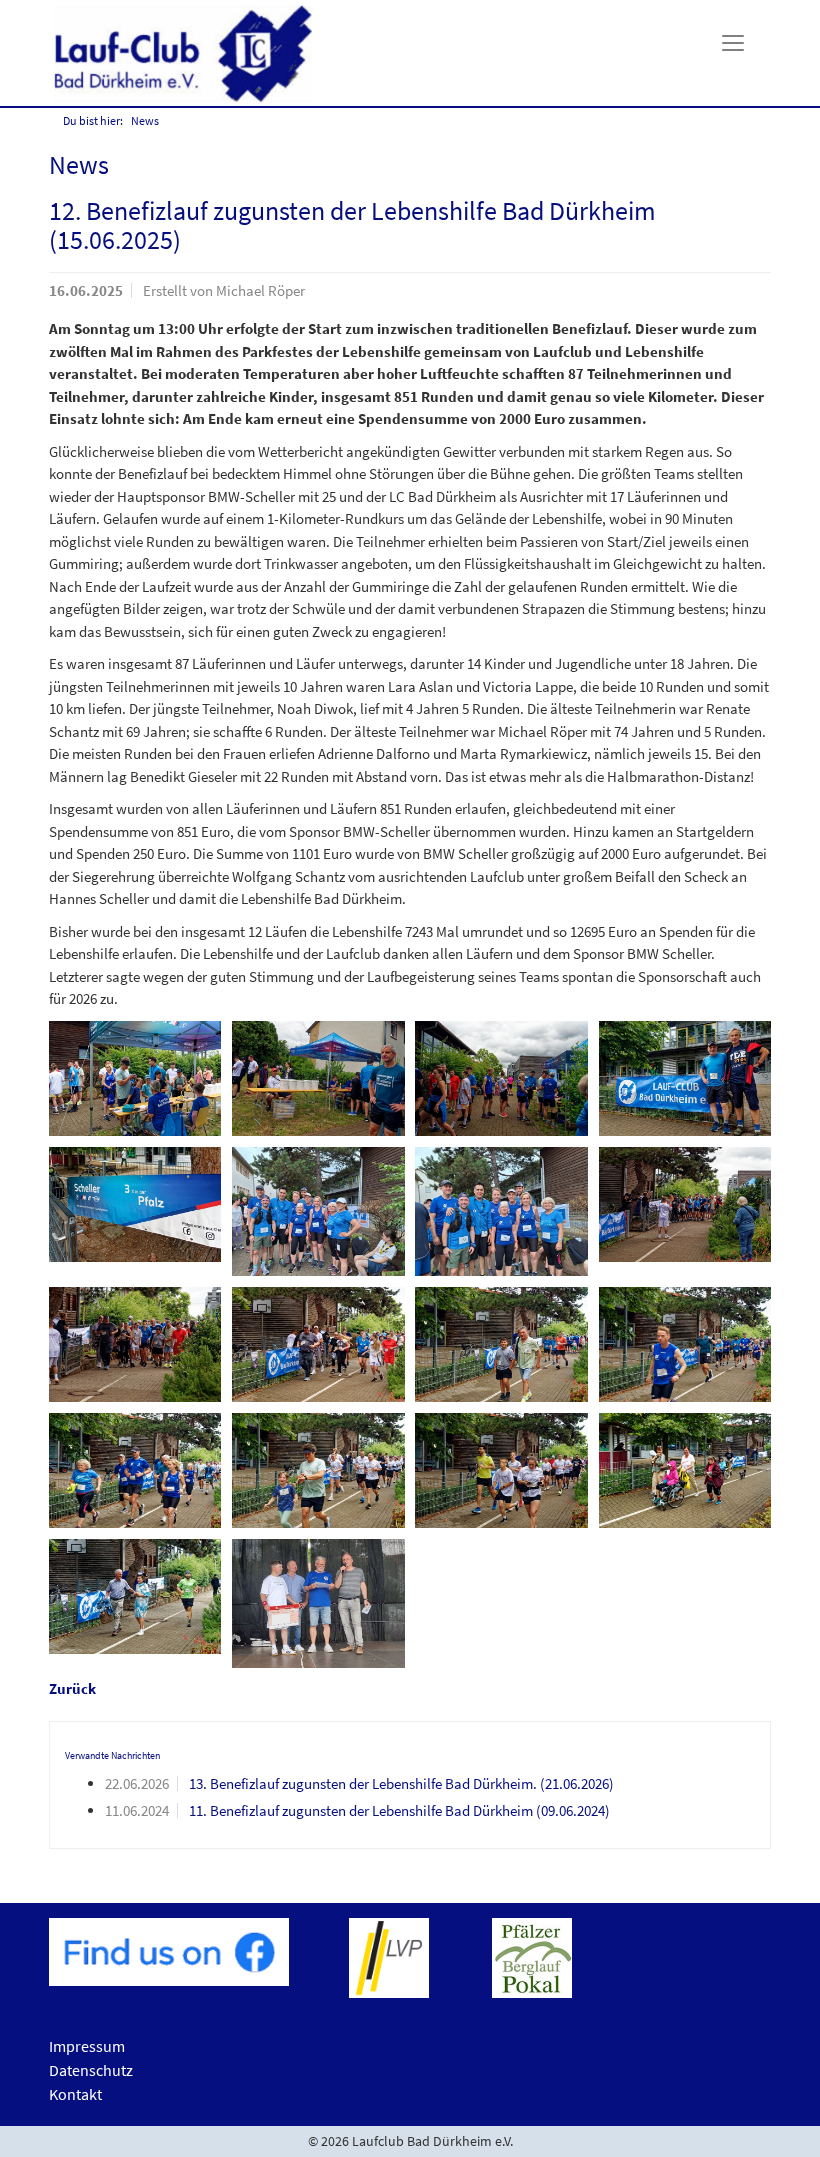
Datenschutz (91, 2070)
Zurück (72, 1688)
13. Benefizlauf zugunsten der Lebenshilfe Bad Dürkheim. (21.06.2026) (401, 1783)
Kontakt (75, 2094)
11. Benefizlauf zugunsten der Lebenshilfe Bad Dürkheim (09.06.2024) (399, 1810)
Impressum (87, 2046)
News (145, 120)
